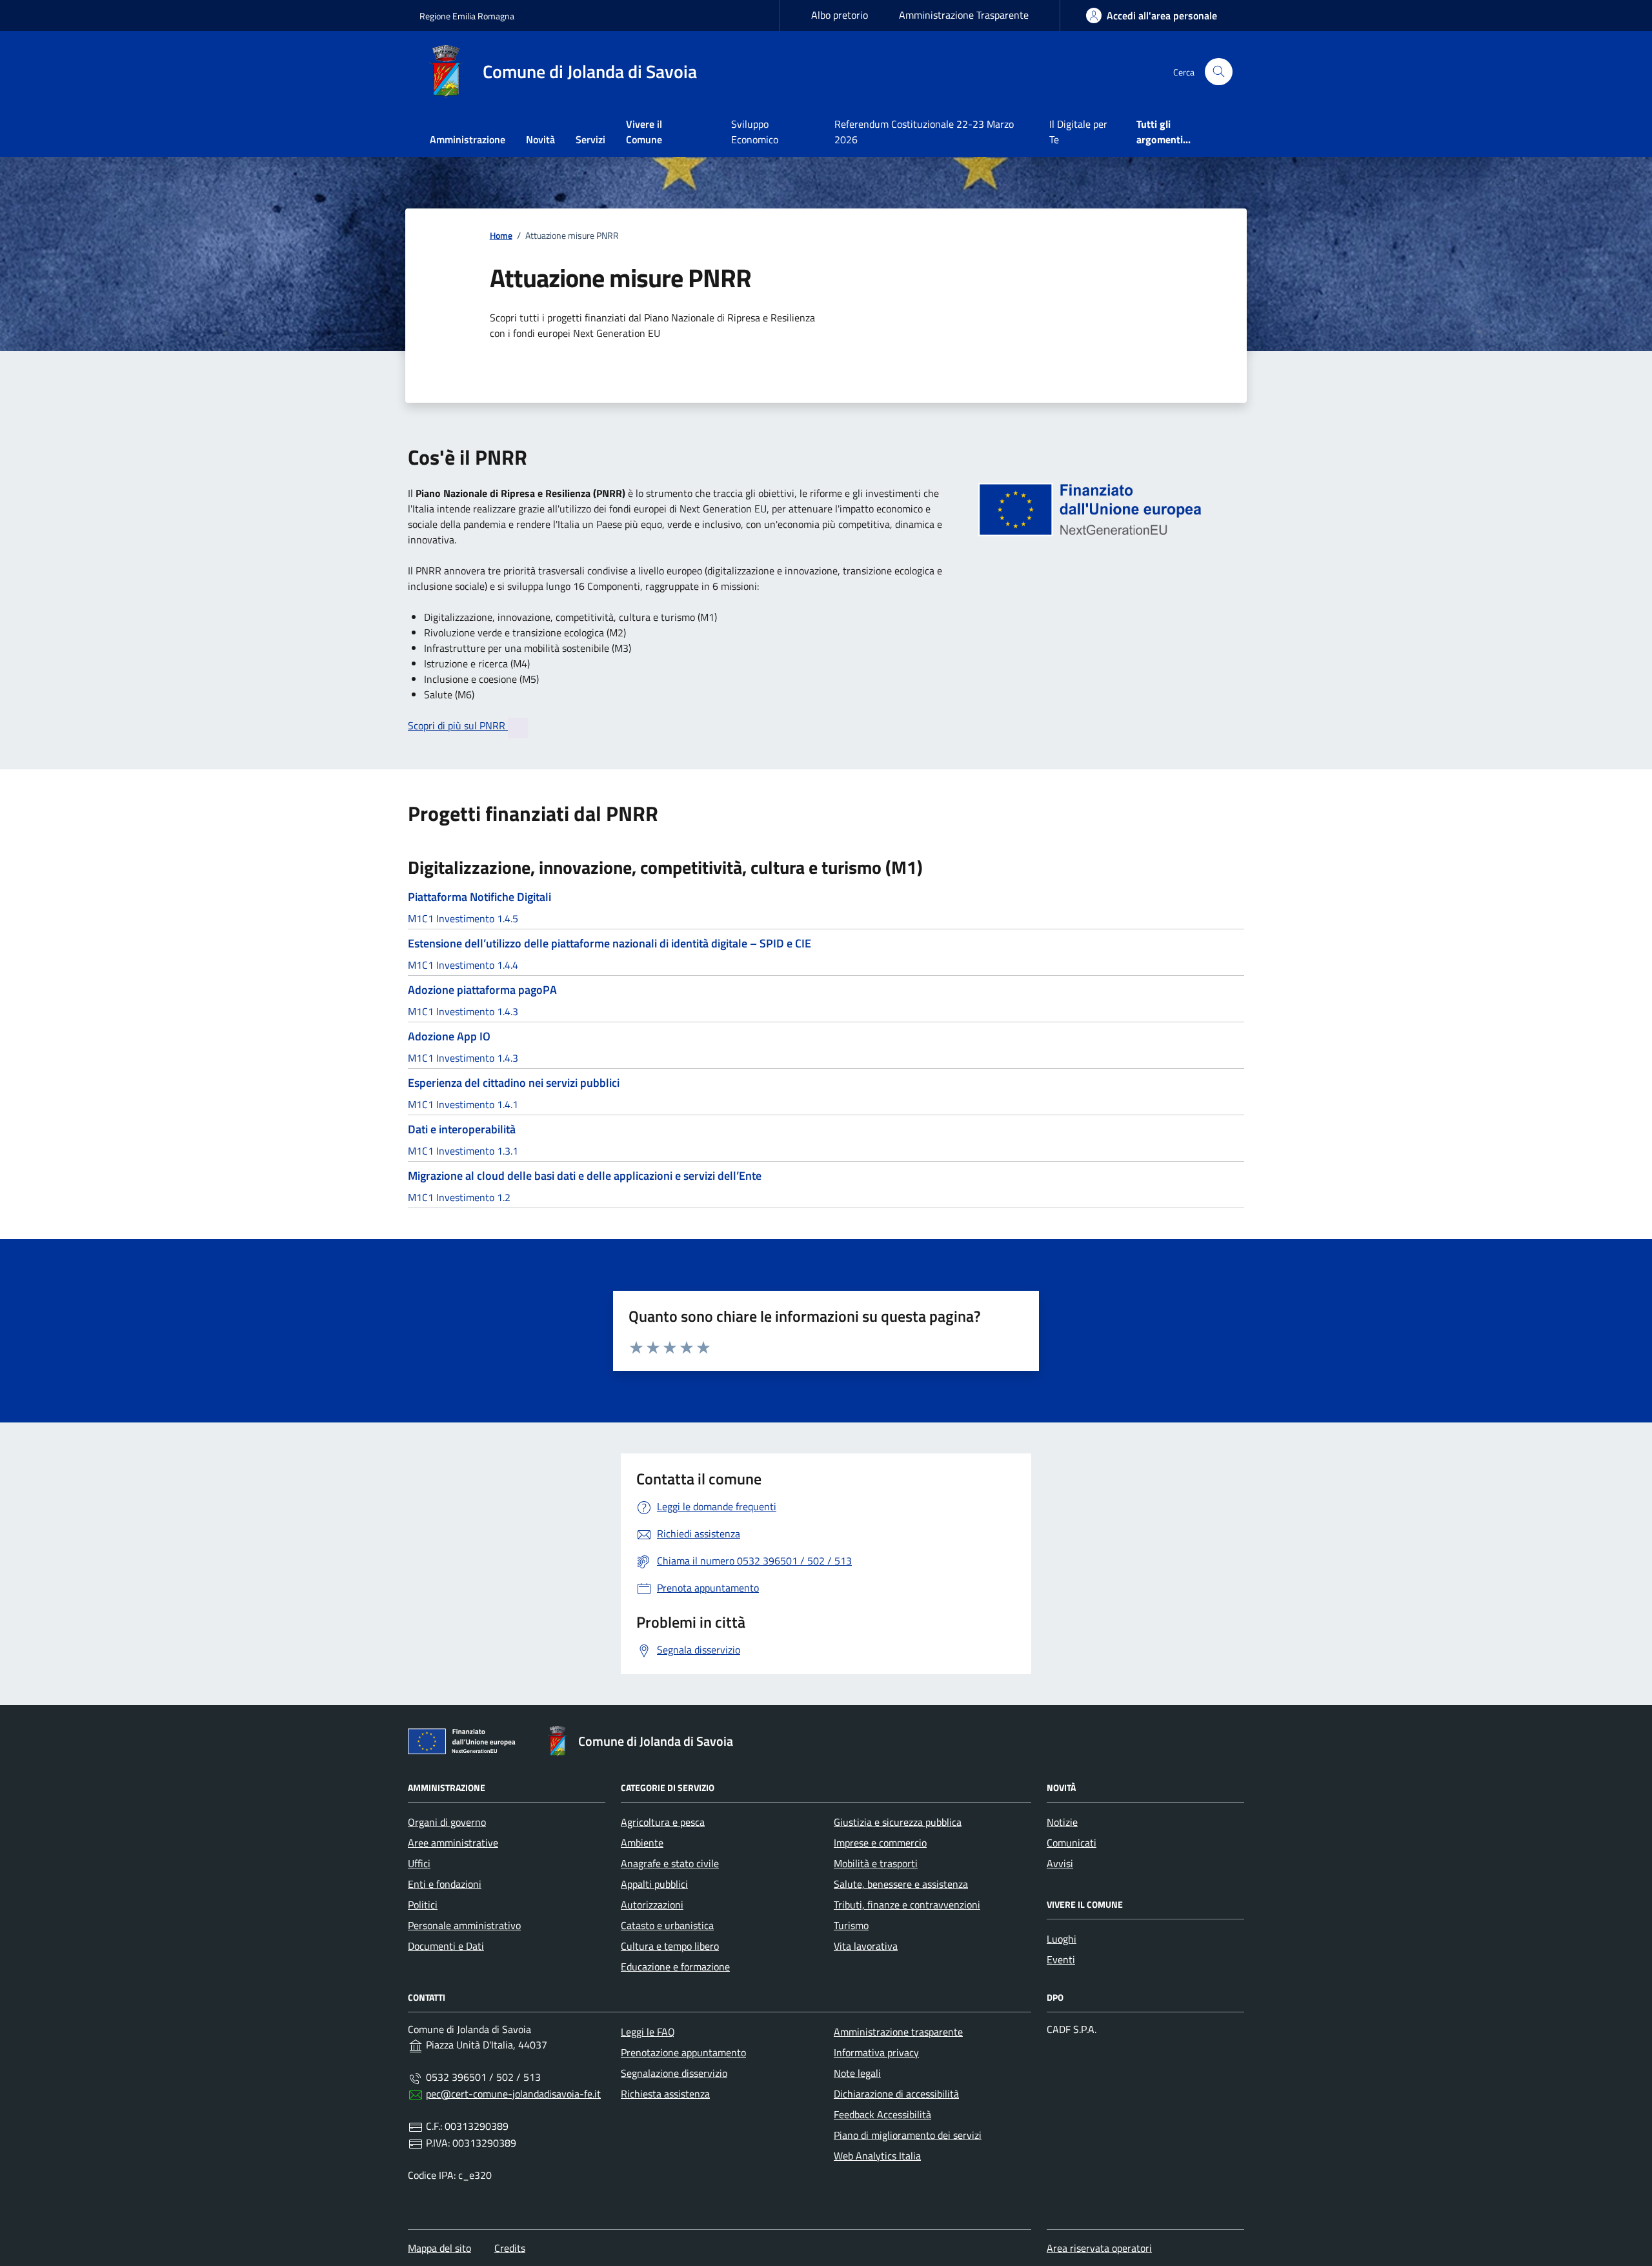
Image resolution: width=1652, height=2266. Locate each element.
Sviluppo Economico (755, 132)
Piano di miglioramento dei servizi (908, 2135)
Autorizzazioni (652, 1905)
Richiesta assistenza (665, 2094)
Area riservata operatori (1099, 2248)
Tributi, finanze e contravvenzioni (907, 1905)
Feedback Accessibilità (882, 2114)
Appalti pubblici (654, 1884)
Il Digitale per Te (1078, 132)
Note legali (857, 2073)
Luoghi (1062, 1939)
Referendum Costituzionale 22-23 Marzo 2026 (924, 132)
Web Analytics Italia (877, 2156)
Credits (510, 2248)
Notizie (1062, 1822)
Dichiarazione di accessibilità (896, 2094)
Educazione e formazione (675, 1967)
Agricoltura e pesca (663, 1822)
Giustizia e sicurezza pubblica (898, 1822)
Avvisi (1060, 1863)
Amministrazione (468, 139)
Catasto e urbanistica (667, 1925)
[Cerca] (1219, 72)
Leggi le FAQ (648, 2032)
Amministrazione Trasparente (964, 15)
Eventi (1061, 1959)
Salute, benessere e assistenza (901, 1884)
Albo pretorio (840, 15)
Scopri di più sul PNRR (458, 725)
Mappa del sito (439, 2248)
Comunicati (1072, 1843)
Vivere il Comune (644, 132)
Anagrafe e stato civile (670, 1863)
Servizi (590, 139)
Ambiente (642, 1843)
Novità (540, 139)
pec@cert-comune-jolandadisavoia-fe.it (513, 2094)
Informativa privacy (876, 2052)
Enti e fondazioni (445, 1884)
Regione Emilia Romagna (467, 16)
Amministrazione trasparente (898, 2032)
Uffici (419, 1863)
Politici (423, 1905)
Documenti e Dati (446, 1946)
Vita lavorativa (866, 1946)
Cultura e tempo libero (670, 1946)
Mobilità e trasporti (876, 1863)
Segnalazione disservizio (674, 2073)
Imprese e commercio (880, 1843)
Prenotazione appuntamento (683, 2052)
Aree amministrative (453, 1843)
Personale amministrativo (464, 1925)
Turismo (851, 1925)
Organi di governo (447, 1822)
